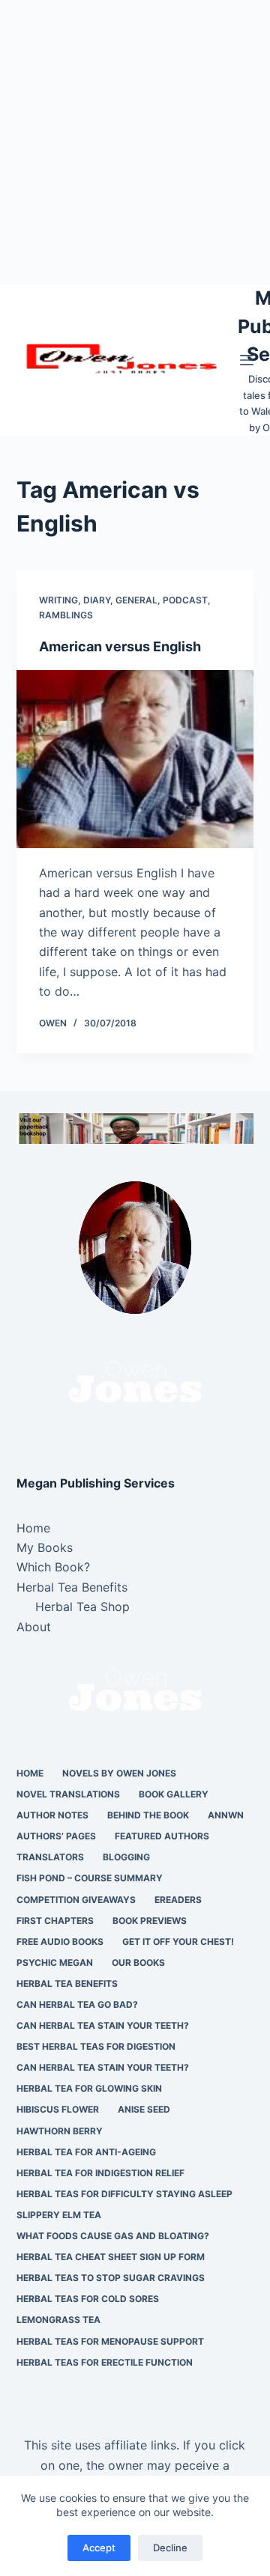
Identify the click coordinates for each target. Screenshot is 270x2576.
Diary (97, 600)
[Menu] (247, 360)
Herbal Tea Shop (82, 1607)
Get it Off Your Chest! (178, 1942)
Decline (170, 2548)
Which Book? (53, 1567)
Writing (58, 600)
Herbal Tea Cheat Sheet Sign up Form (111, 2257)
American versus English (120, 646)
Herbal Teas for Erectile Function (105, 2362)
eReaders (178, 1900)
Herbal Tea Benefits (72, 1587)
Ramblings (66, 615)
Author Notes (52, 1815)
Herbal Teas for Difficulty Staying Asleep (124, 2194)
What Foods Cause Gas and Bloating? (113, 2236)
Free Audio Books (60, 1942)
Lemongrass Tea (58, 2320)
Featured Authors (162, 1836)
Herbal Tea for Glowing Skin (89, 2088)
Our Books (138, 1963)
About (34, 1627)
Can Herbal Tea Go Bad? (77, 2004)
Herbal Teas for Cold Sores (88, 2299)
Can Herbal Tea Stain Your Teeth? (103, 2025)
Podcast (185, 600)
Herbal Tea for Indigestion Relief (100, 2173)
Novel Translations (68, 1794)
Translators (50, 1857)
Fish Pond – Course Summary (90, 1878)
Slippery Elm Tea (59, 2215)
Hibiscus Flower (58, 2109)
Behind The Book (148, 1815)
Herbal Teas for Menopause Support (110, 2341)
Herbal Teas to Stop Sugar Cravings (111, 2278)
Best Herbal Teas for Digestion (96, 2046)
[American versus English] (135, 759)
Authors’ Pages (56, 1836)
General (136, 600)
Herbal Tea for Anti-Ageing (86, 2152)
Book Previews (150, 1921)
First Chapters (55, 1921)
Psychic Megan (55, 1963)
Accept (99, 2548)
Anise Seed (144, 2109)
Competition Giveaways (76, 1900)
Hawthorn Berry (60, 2131)
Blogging (126, 1857)
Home (33, 1528)
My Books (45, 1547)
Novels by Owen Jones (119, 1773)
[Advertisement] (135, 142)
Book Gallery (174, 1794)
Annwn (226, 1815)
